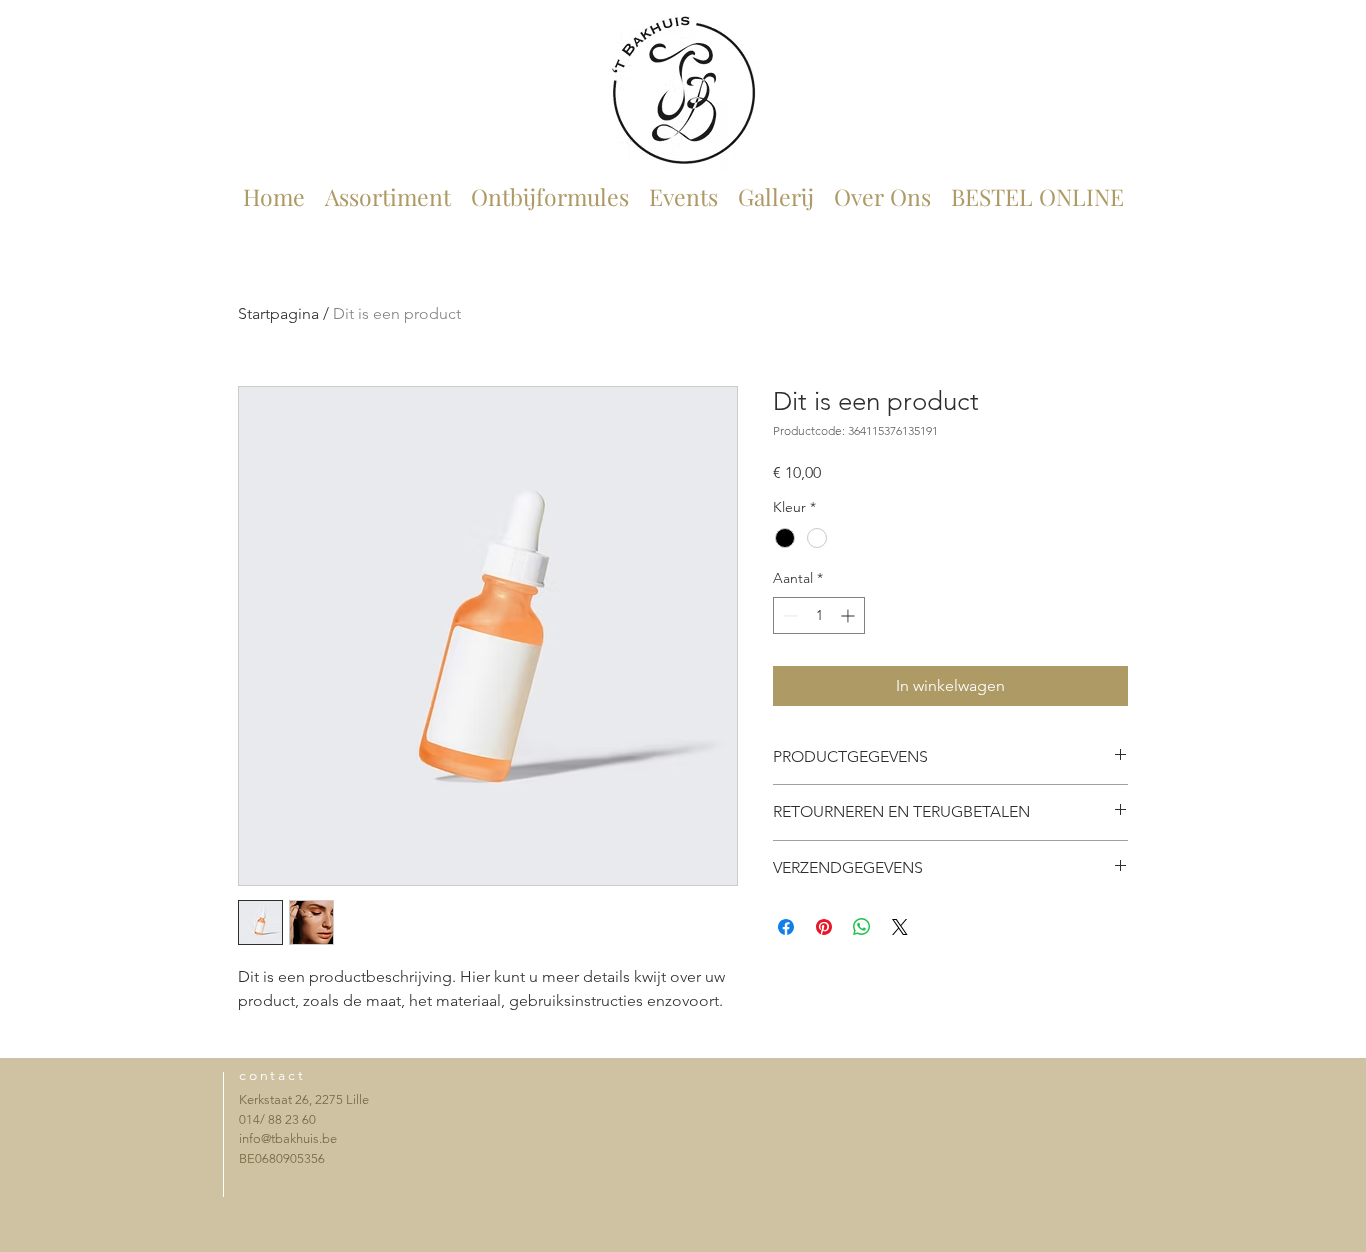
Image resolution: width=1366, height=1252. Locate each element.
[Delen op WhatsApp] (862, 927)
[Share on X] (900, 927)
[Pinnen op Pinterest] (824, 927)
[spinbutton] (819, 615)
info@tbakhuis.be (288, 1138)
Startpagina (278, 313)
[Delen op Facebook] (786, 927)
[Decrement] (788, 615)
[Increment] (849, 615)
